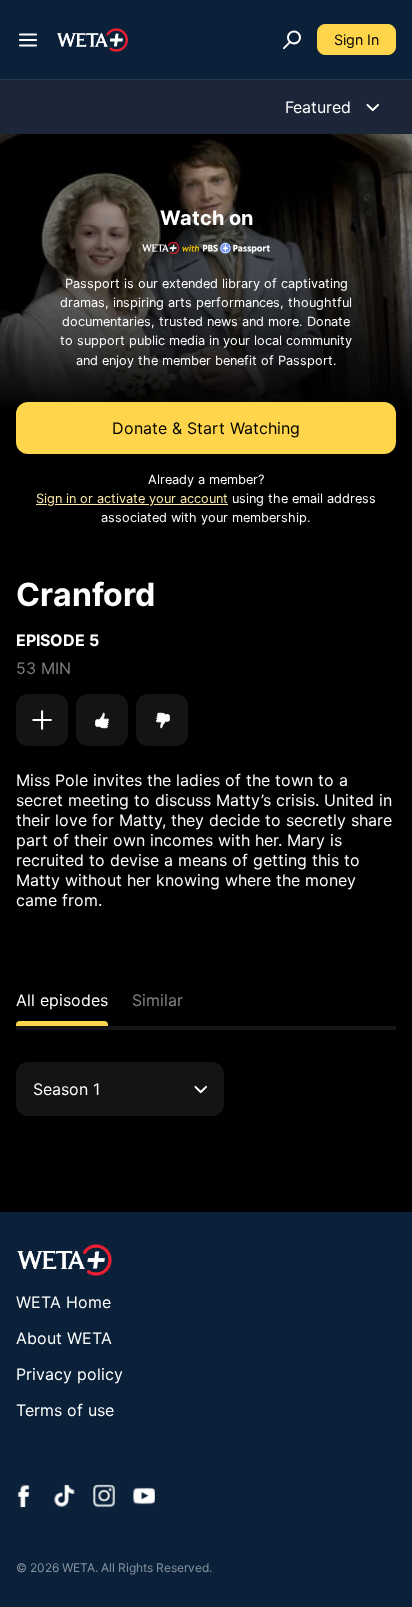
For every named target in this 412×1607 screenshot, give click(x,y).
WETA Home (63, 1302)
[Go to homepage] (92, 40)
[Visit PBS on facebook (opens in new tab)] (24, 1498)
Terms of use (65, 1410)
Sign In (356, 39)
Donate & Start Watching (206, 428)
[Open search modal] (292, 40)
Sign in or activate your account (132, 498)
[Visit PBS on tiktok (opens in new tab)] (64, 1498)
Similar (157, 1000)
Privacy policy (69, 1374)
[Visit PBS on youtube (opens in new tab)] (144, 1498)
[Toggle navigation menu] (28, 40)
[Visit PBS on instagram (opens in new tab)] (104, 1498)
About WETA (64, 1338)
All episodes (62, 1000)
